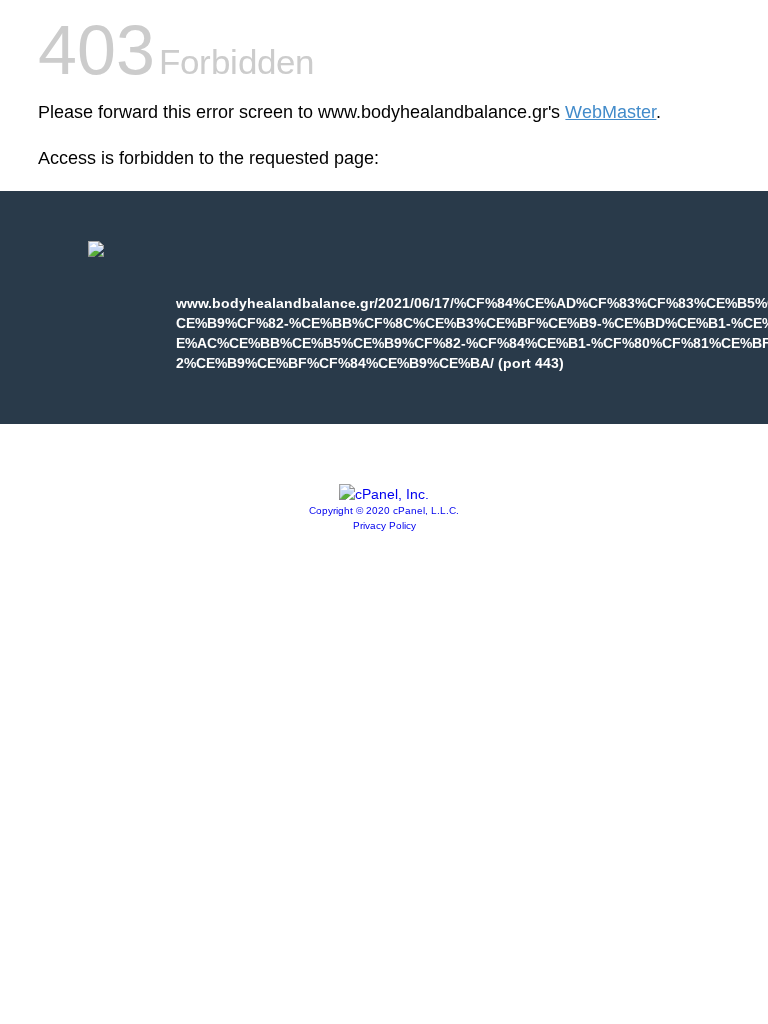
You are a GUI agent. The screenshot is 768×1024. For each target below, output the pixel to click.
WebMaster (610, 112)
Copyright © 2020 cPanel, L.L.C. (384, 510)
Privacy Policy (384, 525)
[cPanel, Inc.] (384, 494)
